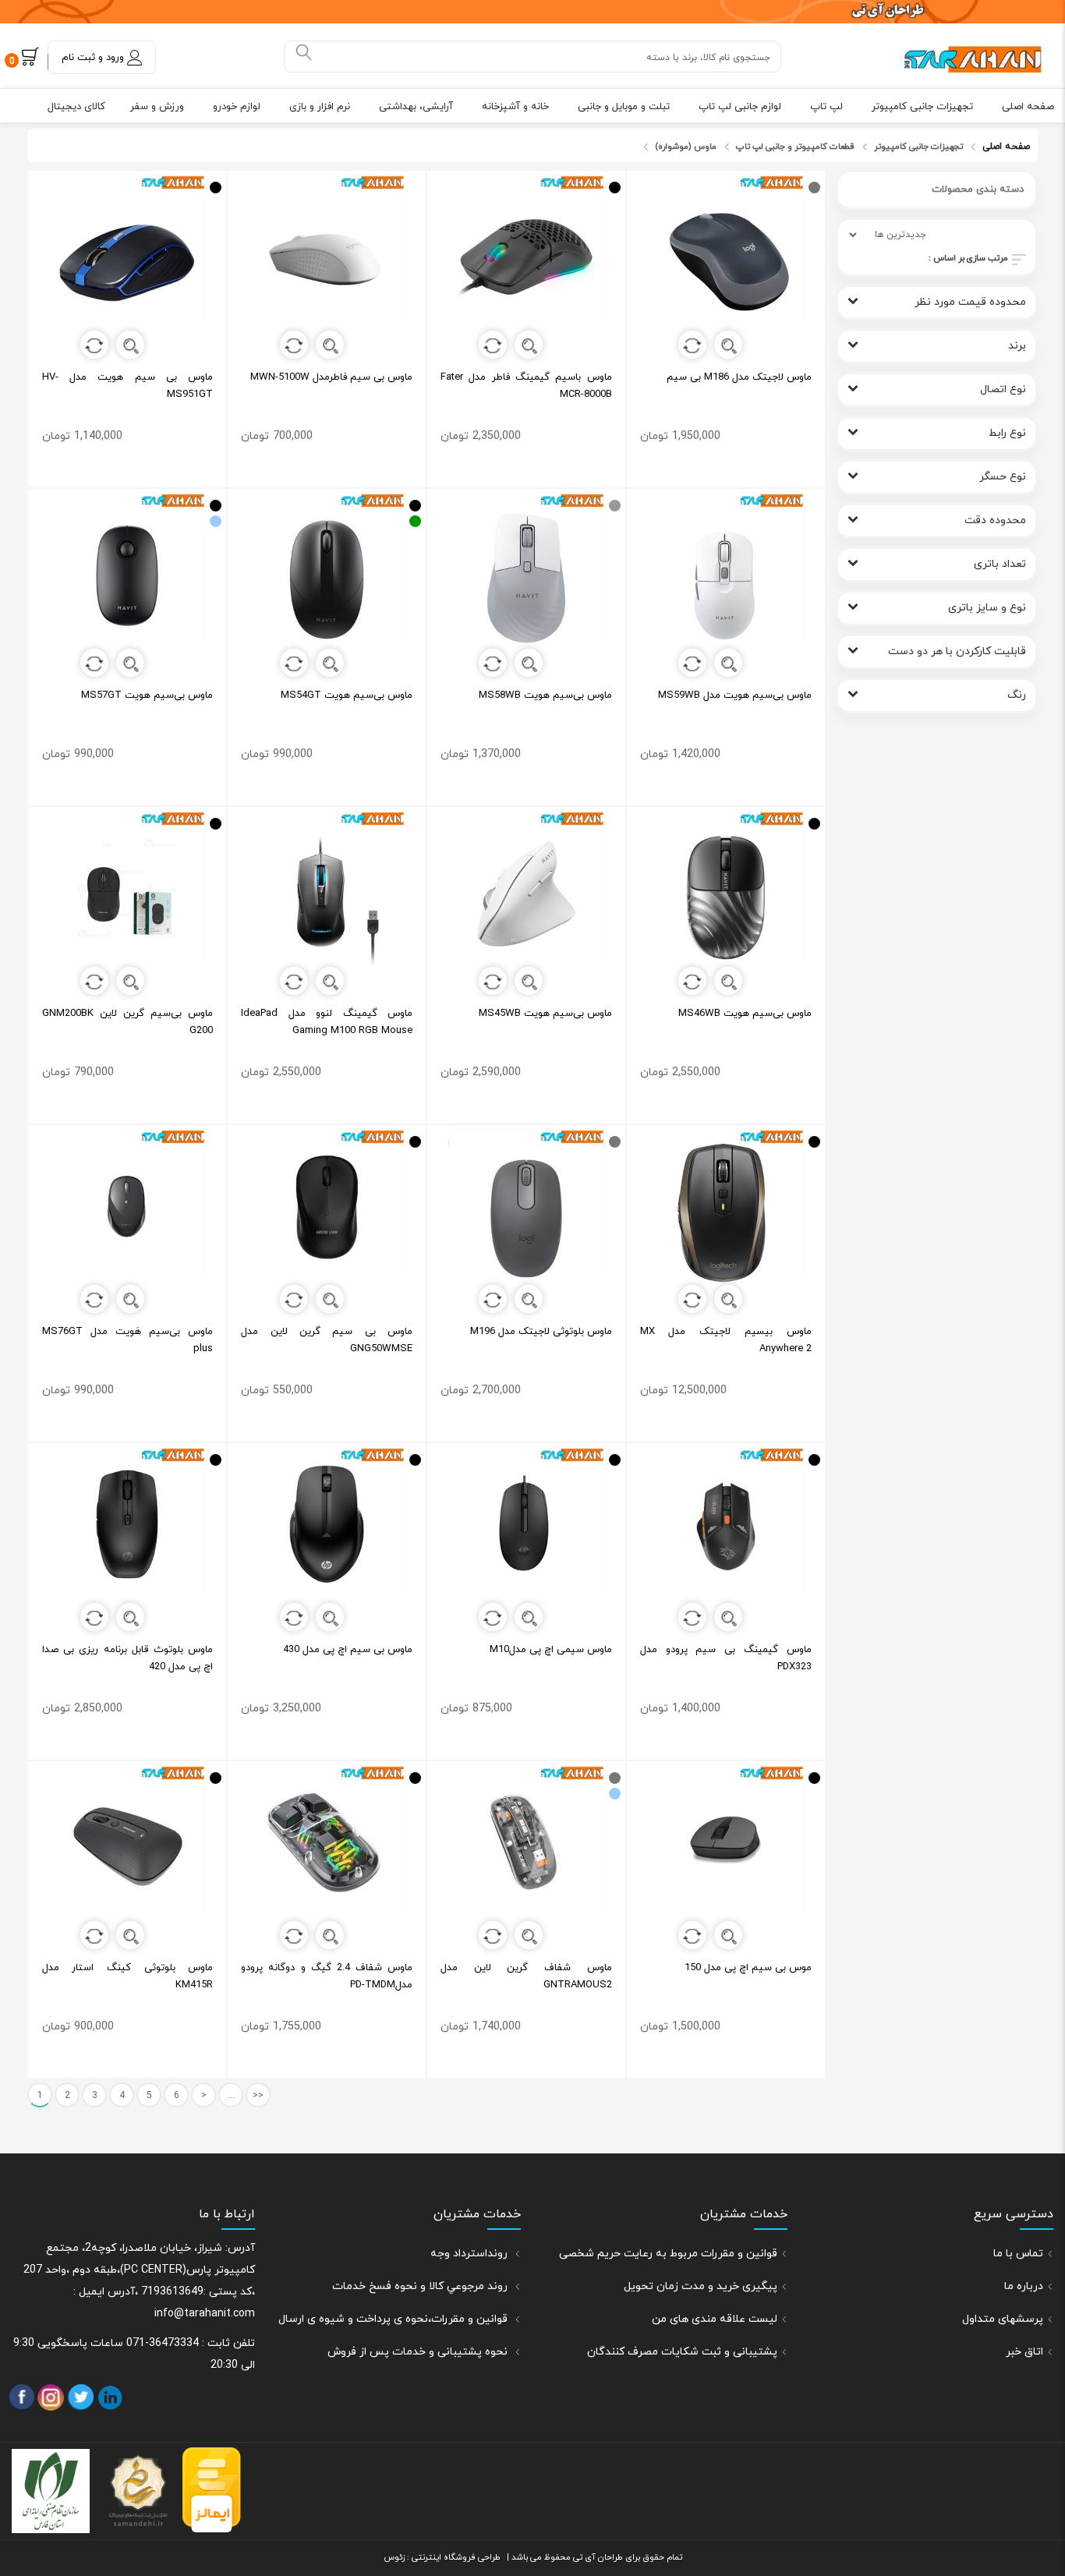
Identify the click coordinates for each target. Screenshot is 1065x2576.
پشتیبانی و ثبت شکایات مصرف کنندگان (682, 2352)
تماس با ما (1018, 2254)
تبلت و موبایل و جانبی (624, 107)
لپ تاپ (826, 107)
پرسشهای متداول (1003, 2319)
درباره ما (1024, 2286)
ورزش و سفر (157, 107)
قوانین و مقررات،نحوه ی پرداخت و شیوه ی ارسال (395, 2319)
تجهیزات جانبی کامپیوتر (922, 107)
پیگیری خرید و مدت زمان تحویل (701, 2286)
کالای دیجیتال (76, 107)
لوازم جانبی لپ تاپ (740, 107)
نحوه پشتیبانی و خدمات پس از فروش (419, 2352)
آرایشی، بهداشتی (416, 107)
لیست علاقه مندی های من (715, 2319)
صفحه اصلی (1028, 107)
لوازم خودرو (237, 107)
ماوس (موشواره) (686, 147)
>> (258, 2096)
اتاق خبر (1024, 2352)
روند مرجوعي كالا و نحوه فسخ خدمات (421, 2286)
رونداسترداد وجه (471, 2254)
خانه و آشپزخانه (515, 107)
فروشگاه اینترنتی (442, 2557)
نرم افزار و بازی (320, 107)
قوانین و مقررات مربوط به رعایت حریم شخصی (668, 2254)
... (231, 2096)
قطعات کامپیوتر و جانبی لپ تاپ (795, 147)
